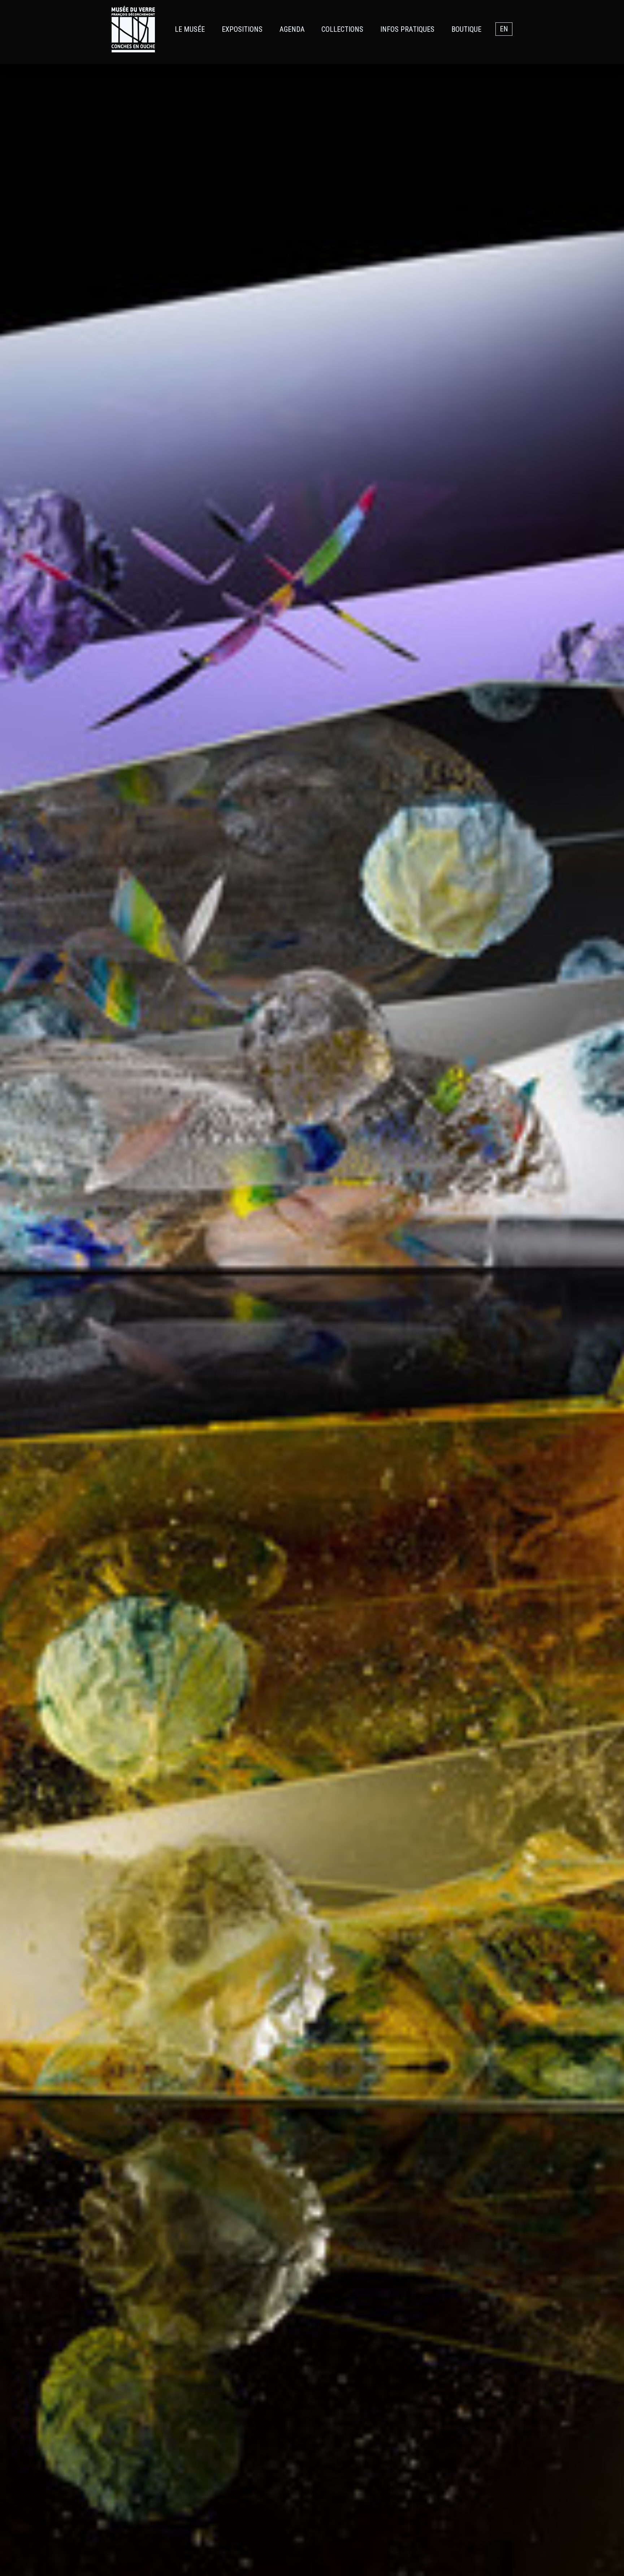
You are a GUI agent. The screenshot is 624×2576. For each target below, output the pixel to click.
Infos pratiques (407, 29)
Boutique (466, 29)
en (504, 29)
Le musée (190, 29)
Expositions (242, 29)
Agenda (292, 29)
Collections (342, 29)
